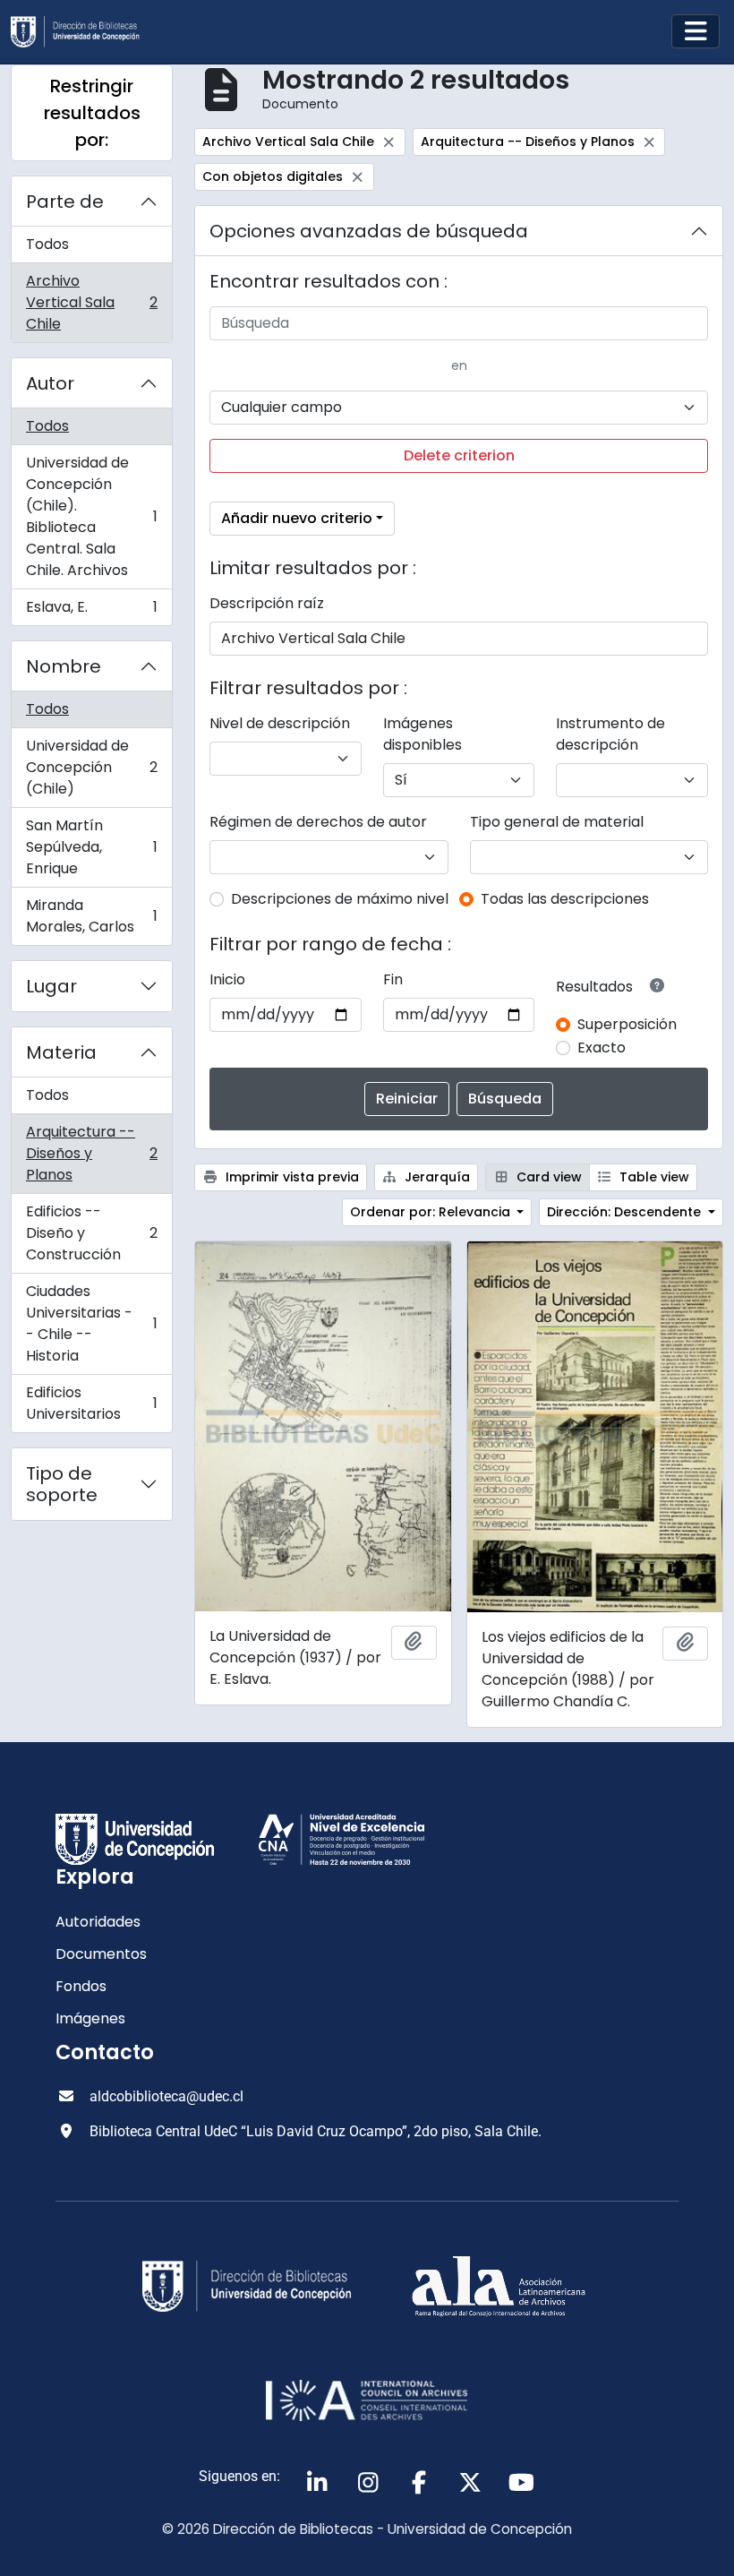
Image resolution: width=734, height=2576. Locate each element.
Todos (47, 244)
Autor (50, 383)
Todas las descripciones (565, 899)
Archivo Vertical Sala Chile (91, 302)
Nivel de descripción (280, 723)
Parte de (65, 202)
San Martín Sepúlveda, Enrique (91, 847)
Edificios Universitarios (91, 1403)
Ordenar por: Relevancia (432, 1212)
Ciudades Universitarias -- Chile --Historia (91, 1323)
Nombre (64, 666)
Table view (653, 1177)
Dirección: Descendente (626, 1212)
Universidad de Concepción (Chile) (91, 767)
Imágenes (90, 2018)
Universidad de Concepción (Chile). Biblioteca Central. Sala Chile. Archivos (91, 516)
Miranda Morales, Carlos (91, 916)
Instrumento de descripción (610, 734)
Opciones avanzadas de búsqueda (369, 231)
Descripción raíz (267, 603)
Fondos (81, 1986)
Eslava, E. (91, 611)
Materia (61, 1052)
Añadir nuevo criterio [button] (297, 518)
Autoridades (98, 1922)
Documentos (101, 1954)
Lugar (51, 986)
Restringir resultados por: (92, 113)
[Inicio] (82, 32)
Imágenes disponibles (422, 734)
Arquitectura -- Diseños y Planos (91, 1153)
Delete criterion (459, 455)
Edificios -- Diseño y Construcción (91, 1233)
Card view (547, 1177)
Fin (393, 979)
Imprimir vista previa (290, 1177)
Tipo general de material (557, 822)
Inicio (227, 979)
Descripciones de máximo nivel (340, 899)
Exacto (602, 1048)
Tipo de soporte (62, 1484)
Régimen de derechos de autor (318, 822)
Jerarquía (435, 1177)
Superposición (627, 1024)
